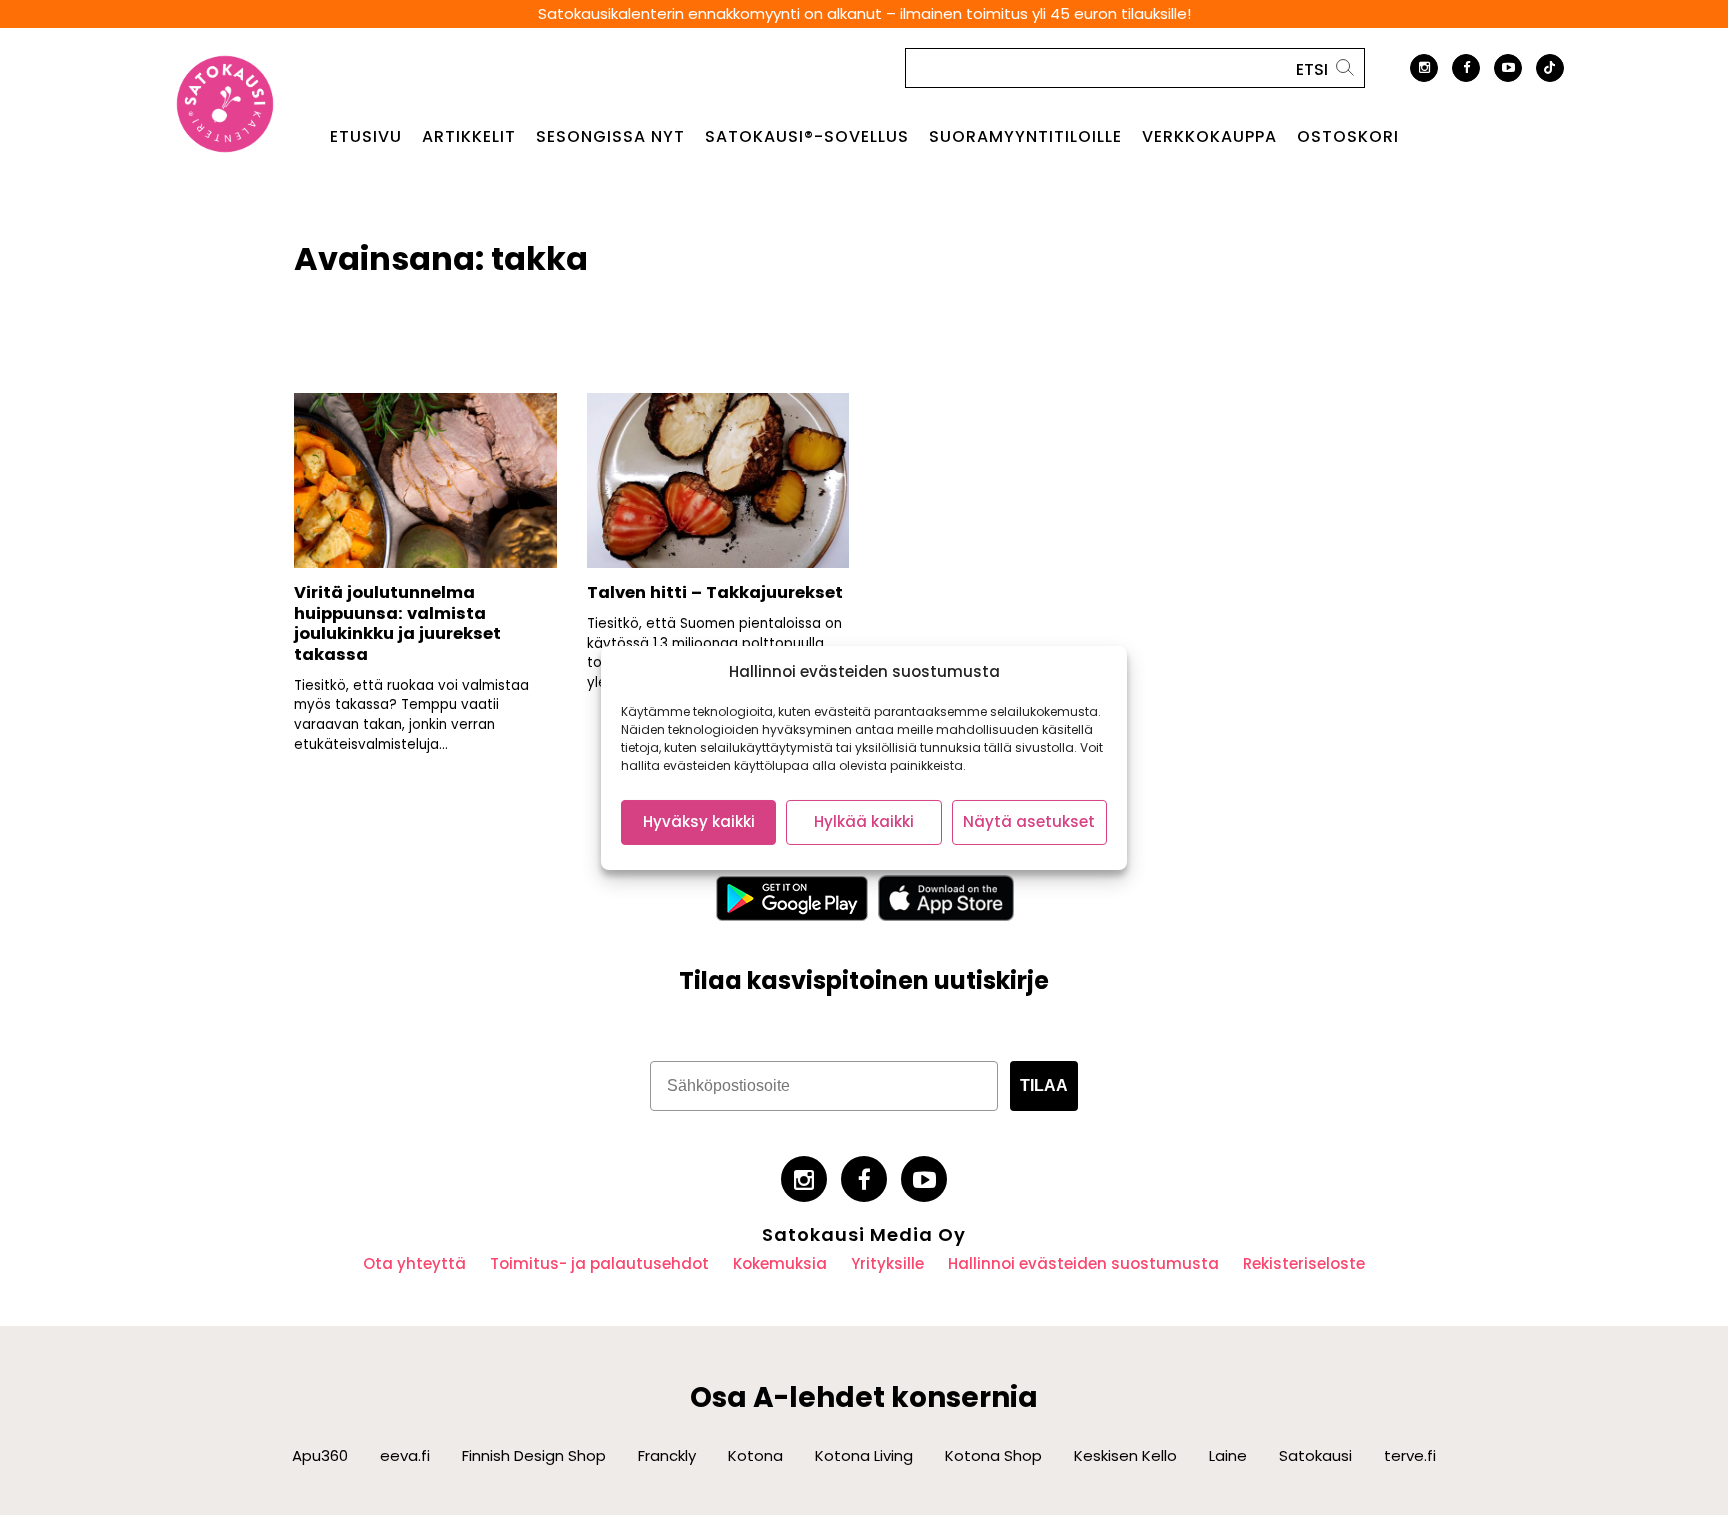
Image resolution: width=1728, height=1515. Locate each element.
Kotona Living (864, 1455)
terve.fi (1410, 1455)
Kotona (755, 1455)
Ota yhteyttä (414, 1263)
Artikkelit (469, 137)
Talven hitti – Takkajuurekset (715, 592)
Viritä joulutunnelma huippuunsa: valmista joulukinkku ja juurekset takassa (397, 623)
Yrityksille (887, 1263)
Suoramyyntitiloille (1025, 137)
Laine (1228, 1455)
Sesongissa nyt (610, 137)
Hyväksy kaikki (699, 821)
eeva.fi (405, 1455)
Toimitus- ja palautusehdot (599, 1263)
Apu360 (320, 1455)
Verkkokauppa (1209, 137)
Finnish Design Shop (534, 1455)
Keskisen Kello (1125, 1455)
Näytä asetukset (1029, 821)
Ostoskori (1348, 137)
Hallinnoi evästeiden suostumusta (1083, 1263)
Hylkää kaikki (864, 821)
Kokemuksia (780, 1263)
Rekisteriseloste (1304, 1263)
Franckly (667, 1455)
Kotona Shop (993, 1455)
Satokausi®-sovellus (807, 137)
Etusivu (366, 137)
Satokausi (1315, 1455)
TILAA (1044, 1085)
